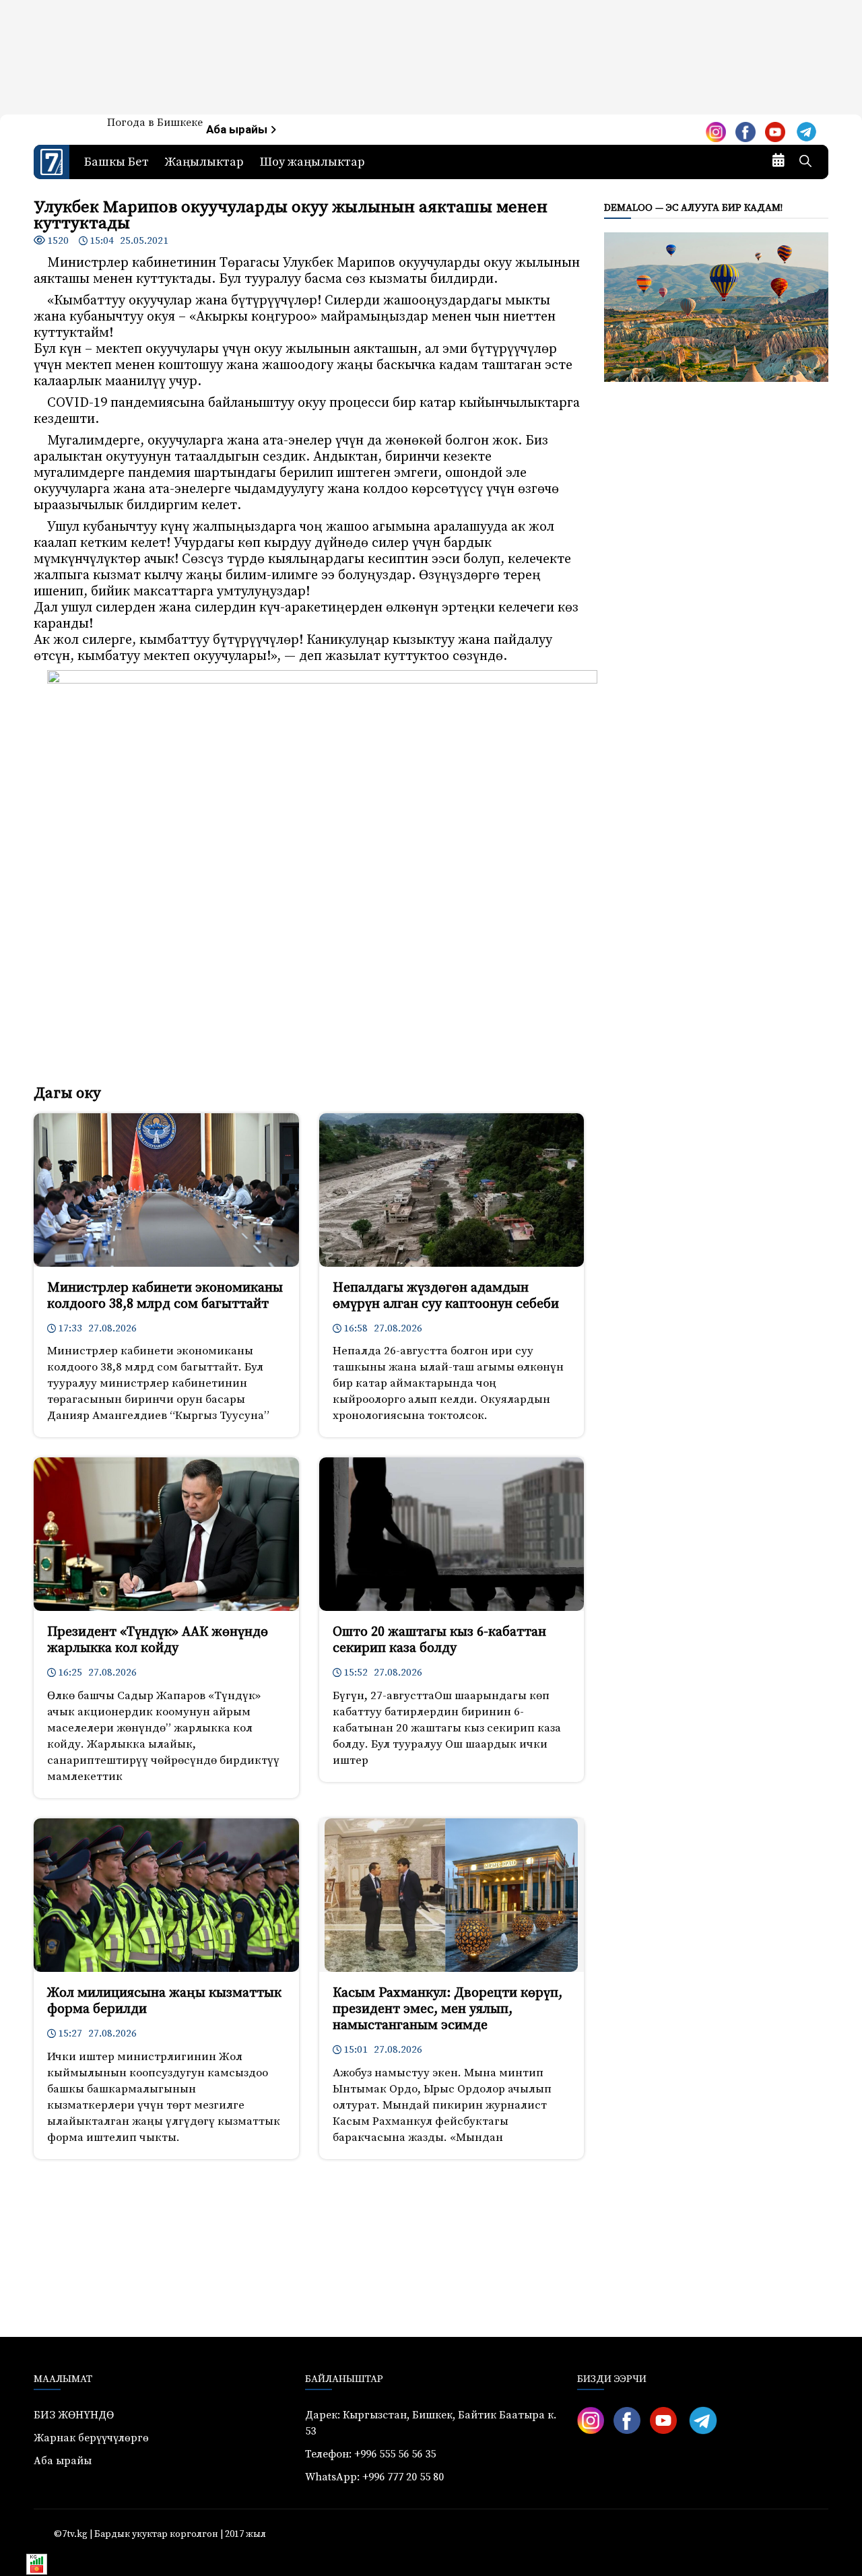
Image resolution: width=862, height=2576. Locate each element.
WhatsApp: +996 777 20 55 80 (374, 2477)
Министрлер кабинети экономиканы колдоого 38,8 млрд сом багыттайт (165, 1296)
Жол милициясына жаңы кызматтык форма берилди (164, 2001)
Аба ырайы (238, 130)
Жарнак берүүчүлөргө (91, 2438)
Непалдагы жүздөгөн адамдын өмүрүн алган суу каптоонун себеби (446, 1296)
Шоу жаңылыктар (312, 162)
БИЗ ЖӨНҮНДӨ (74, 2415)
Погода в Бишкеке (155, 123)
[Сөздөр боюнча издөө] (805, 162)
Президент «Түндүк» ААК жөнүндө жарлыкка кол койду (158, 1640)
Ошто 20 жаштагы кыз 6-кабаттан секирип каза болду (439, 1640)
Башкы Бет (117, 162)
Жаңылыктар (204, 162)
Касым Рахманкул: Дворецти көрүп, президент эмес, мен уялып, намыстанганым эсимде (447, 2009)
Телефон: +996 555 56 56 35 (370, 2454)
